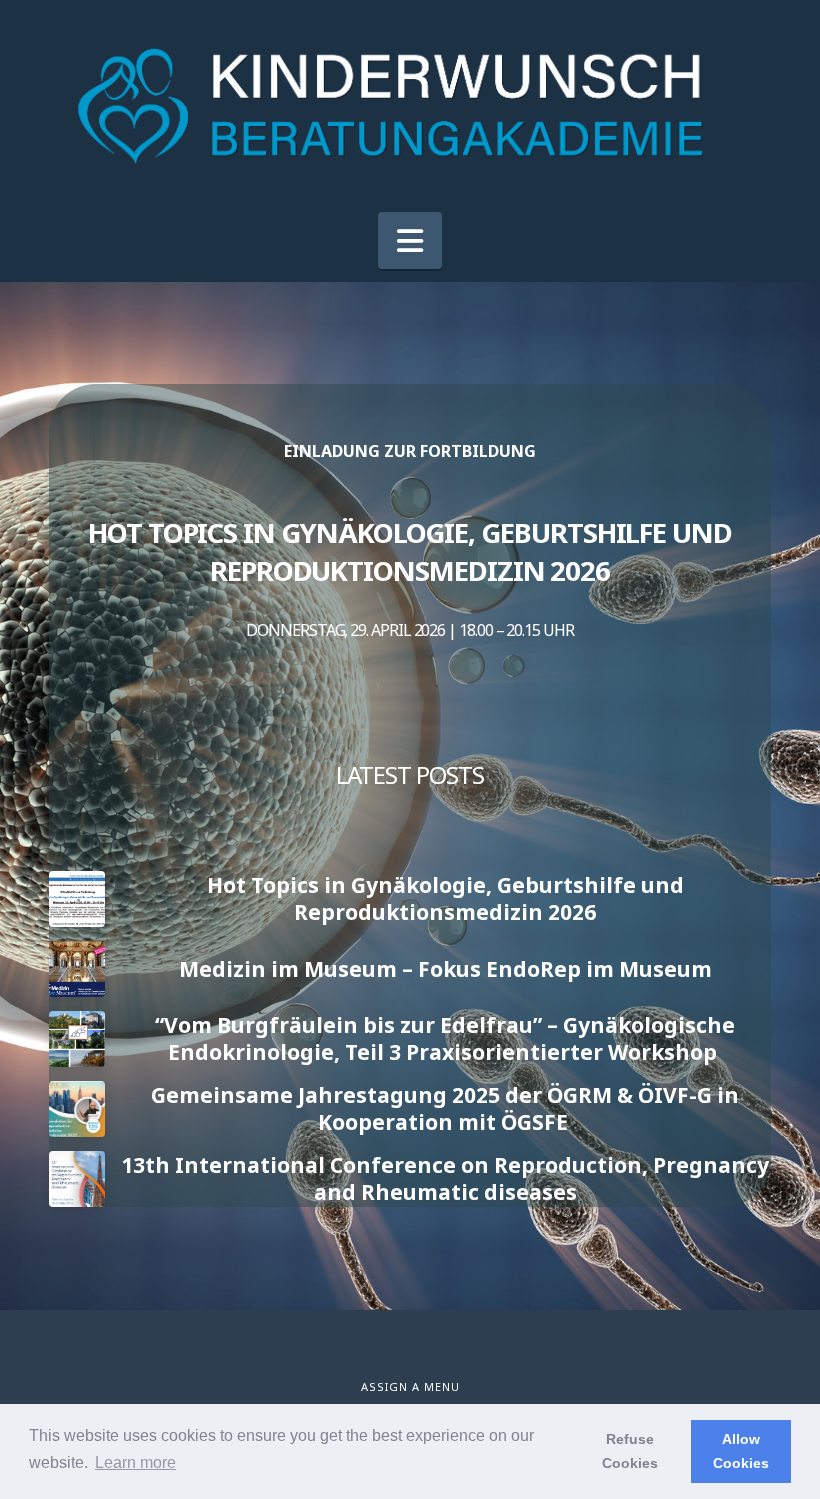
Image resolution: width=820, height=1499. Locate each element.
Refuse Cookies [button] (630, 1451)
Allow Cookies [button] (741, 1451)
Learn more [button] (135, 1462)
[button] (410, 240)
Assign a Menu (410, 1386)
